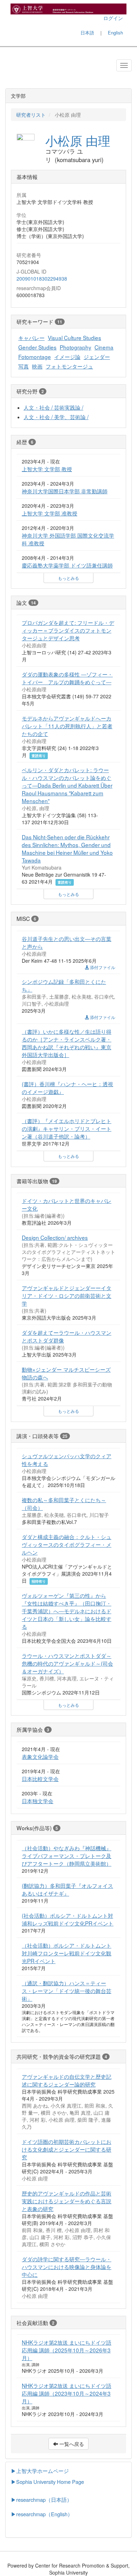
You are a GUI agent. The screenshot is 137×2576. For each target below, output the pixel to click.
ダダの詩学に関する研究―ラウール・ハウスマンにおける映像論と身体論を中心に (67, 2267)
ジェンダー (97, 357)
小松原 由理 (78, 140)
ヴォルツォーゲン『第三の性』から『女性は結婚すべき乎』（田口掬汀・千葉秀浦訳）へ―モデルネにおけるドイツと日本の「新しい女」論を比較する (67, 1611)
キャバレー (31, 338)
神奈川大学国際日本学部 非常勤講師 (65, 491)
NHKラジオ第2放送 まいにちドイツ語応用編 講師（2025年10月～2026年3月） (67, 2350)
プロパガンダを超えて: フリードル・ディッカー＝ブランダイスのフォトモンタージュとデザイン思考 (68, 630)
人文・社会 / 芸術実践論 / (53, 407)
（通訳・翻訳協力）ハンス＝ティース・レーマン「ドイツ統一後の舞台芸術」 (67, 1991)
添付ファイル (102, 967)
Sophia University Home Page (50, 2482)
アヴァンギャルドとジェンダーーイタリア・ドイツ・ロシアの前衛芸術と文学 (67, 1295)
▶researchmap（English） (42, 2514)
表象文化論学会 (40, 1756)
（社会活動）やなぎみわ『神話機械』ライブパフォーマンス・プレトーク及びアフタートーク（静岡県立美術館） (67, 1856)
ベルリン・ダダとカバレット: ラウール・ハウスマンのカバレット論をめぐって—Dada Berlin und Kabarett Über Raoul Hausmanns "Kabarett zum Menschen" (67, 785)
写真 (24, 366)
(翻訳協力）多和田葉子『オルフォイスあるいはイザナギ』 (67, 1889)
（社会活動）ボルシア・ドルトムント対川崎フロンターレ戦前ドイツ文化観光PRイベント (67, 1953)
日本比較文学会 (40, 1779)
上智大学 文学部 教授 (47, 469)
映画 (37, 366)
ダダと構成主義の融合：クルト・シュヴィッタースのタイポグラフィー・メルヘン (67, 1544)
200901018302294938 (42, 278)
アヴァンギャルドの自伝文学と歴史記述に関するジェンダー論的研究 (67, 2080)
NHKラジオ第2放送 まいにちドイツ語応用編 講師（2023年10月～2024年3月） (67, 2393)
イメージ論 (67, 357)
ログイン (113, 18)
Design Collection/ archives (55, 1237)
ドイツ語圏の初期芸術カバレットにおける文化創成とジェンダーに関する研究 (67, 2149)
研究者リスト (31, 115)
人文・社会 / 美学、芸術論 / (56, 417)
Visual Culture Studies (74, 338)
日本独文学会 (38, 1801)
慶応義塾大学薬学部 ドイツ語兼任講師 (67, 565)
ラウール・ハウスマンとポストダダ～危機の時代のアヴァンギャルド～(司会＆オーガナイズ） (67, 1663)
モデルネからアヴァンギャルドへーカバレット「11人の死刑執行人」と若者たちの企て (67, 726)
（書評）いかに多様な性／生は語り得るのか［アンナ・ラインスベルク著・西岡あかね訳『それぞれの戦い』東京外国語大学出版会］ (67, 1043)
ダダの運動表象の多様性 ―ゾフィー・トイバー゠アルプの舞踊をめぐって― (67, 678)
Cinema (104, 347)
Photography (76, 347)
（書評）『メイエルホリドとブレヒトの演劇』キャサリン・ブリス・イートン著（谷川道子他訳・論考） (67, 1128)
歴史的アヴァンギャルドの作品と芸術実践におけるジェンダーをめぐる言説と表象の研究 (67, 2201)
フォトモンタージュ (69, 366)
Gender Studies (37, 347)
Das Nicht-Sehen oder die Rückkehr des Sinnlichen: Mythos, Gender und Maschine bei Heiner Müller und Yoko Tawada (67, 848)
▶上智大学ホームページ (40, 2471)
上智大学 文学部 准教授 (50, 513)
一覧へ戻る (71, 2444)
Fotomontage (35, 357)
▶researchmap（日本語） (41, 2500)
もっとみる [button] (68, 578)
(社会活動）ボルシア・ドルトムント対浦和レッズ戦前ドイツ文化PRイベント (68, 1919)
